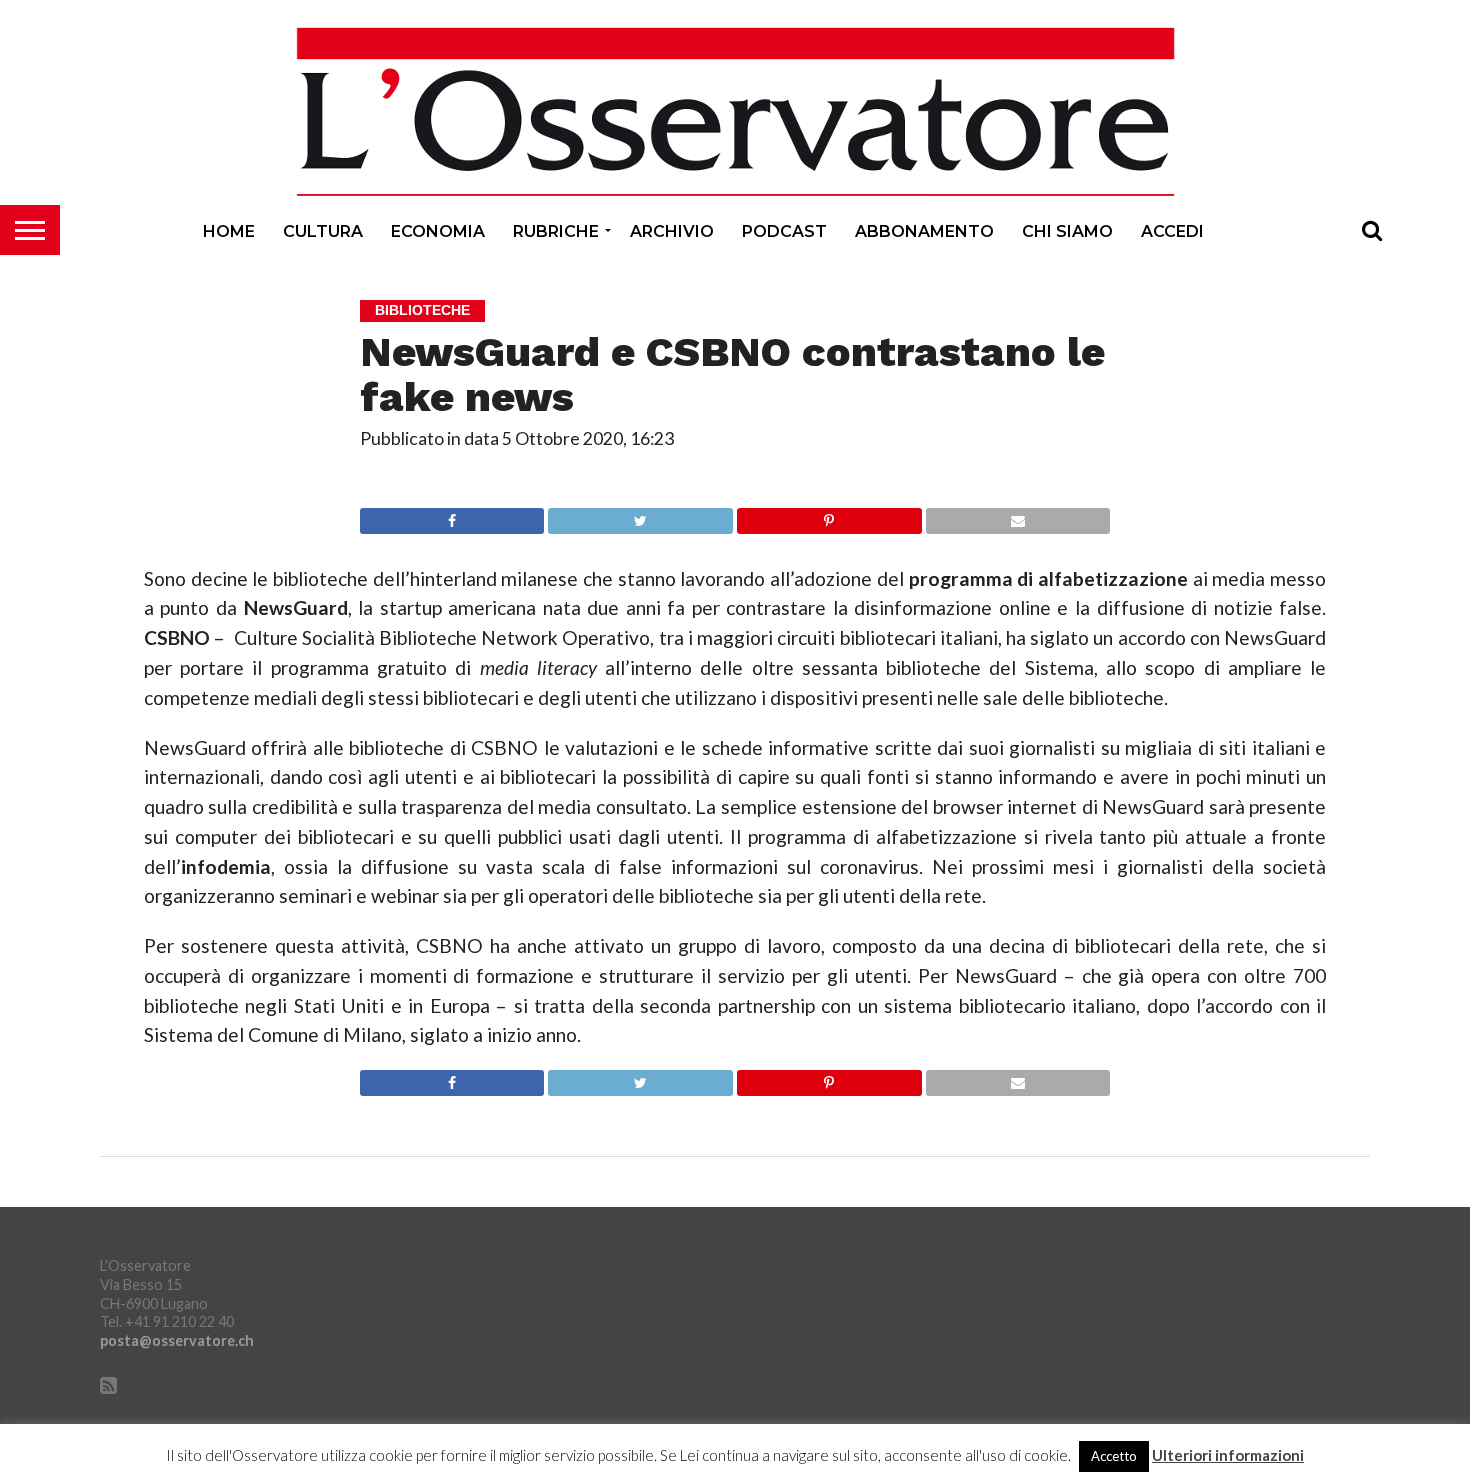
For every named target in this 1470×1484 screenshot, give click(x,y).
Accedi (1172, 231)
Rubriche (556, 231)
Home (229, 231)
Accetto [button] (1114, 1456)
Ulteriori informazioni (1228, 1455)
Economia (438, 231)
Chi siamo (1067, 231)
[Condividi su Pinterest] (829, 515)
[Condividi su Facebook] (452, 515)
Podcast (784, 231)
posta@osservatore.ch (177, 1340)
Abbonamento (924, 231)
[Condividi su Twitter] (640, 515)
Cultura (323, 231)
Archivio (672, 231)
